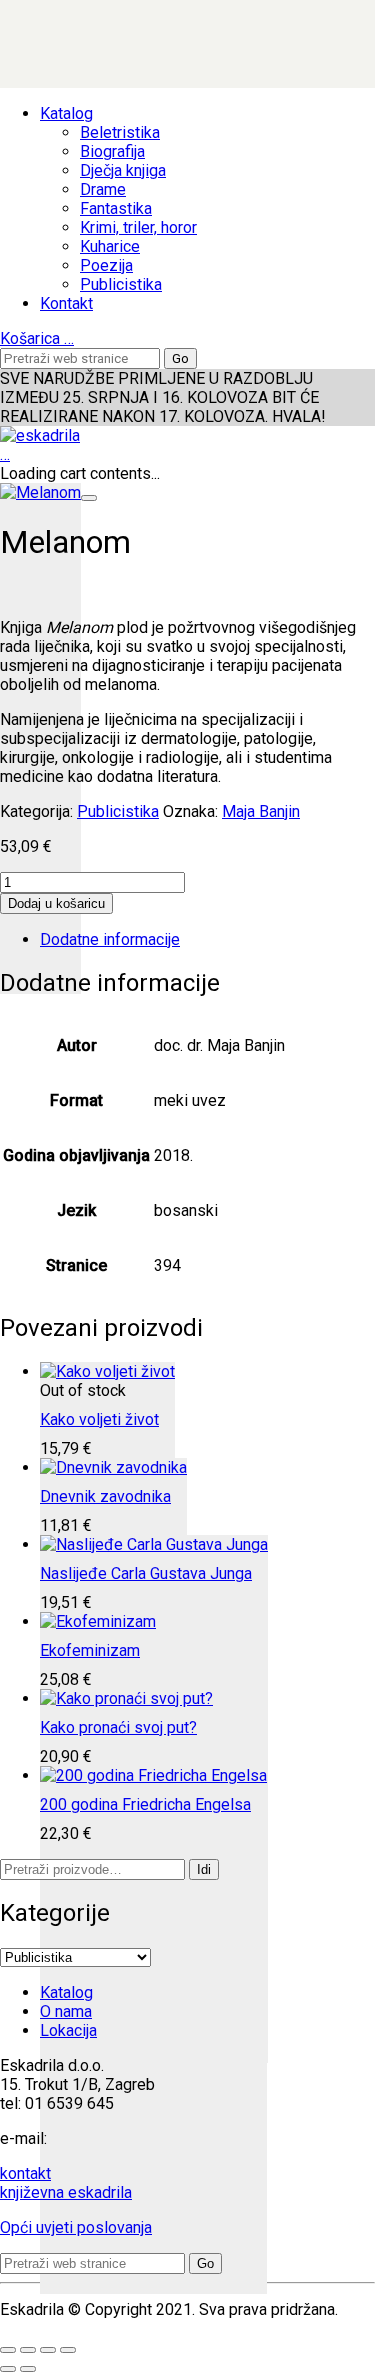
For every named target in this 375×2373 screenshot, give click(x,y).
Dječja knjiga (123, 170)
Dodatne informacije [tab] (110, 939)
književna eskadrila (66, 2192)
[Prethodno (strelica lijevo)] (8, 2369)
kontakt (25, 2173)
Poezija (106, 265)
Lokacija (68, 2030)
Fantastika (116, 208)
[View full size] (89, 498)
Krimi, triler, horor (138, 227)
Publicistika (121, 284)
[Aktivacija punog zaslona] (28, 2350)
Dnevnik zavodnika (105, 1496)
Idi (204, 1869)
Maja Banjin (261, 811)
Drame (103, 189)
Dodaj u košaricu (56, 903)
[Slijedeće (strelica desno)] (28, 2369)
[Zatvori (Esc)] (68, 2350)
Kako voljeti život (99, 1419)
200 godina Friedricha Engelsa (145, 1804)
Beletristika (120, 132)
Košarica (37, 338)
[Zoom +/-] (8, 2350)
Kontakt (66, 303)
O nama (66, 2011)
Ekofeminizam (90, 1650)
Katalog (66, 113)
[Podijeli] (48, 2350)
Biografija (112, 151)
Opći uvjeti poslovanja (76, 2227)
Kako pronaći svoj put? (118, 1727)
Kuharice (110, 246)
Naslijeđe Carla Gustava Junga (146, 1573)
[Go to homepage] (40, 435)
